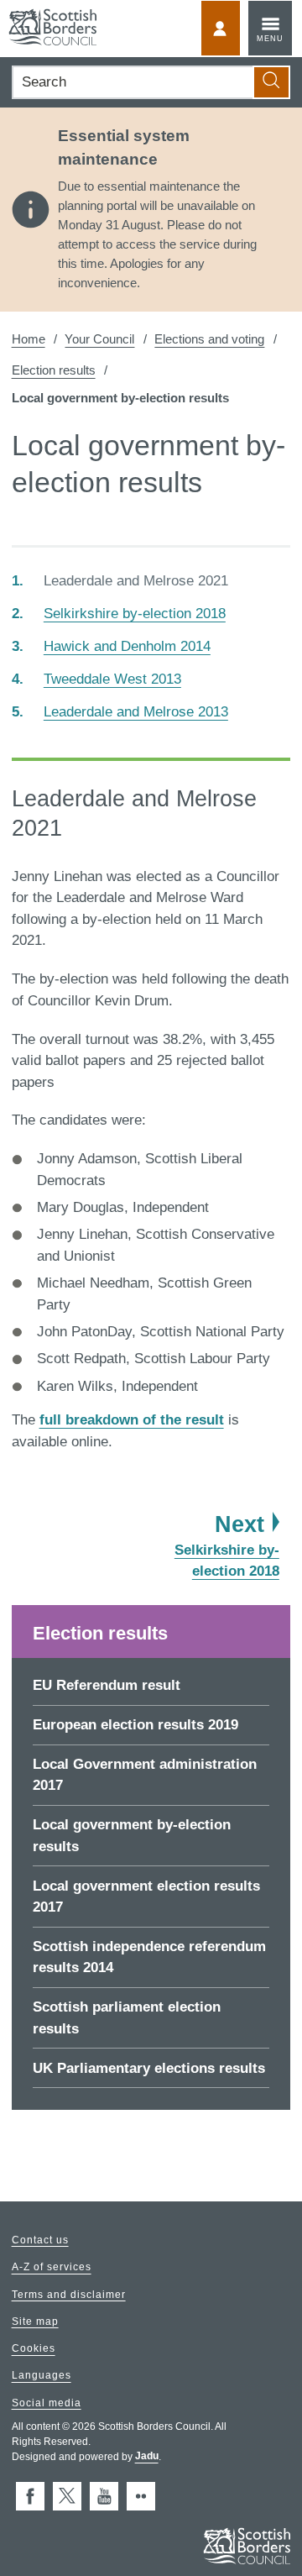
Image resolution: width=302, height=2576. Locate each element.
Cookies (34, 2349)
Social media (47, 2403)
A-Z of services (52, 2268)
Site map (35, 2322)
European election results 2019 (135, 1725)
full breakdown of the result (132, 1420)
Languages (42, 2376)
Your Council (99, 339)
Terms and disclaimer (69, 2295)
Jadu (147, 2457)
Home (29, 339)
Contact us (40, 2240)
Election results (54, 370)
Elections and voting (209, 339)
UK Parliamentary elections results (149, 2068)
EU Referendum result (107, 1685)
